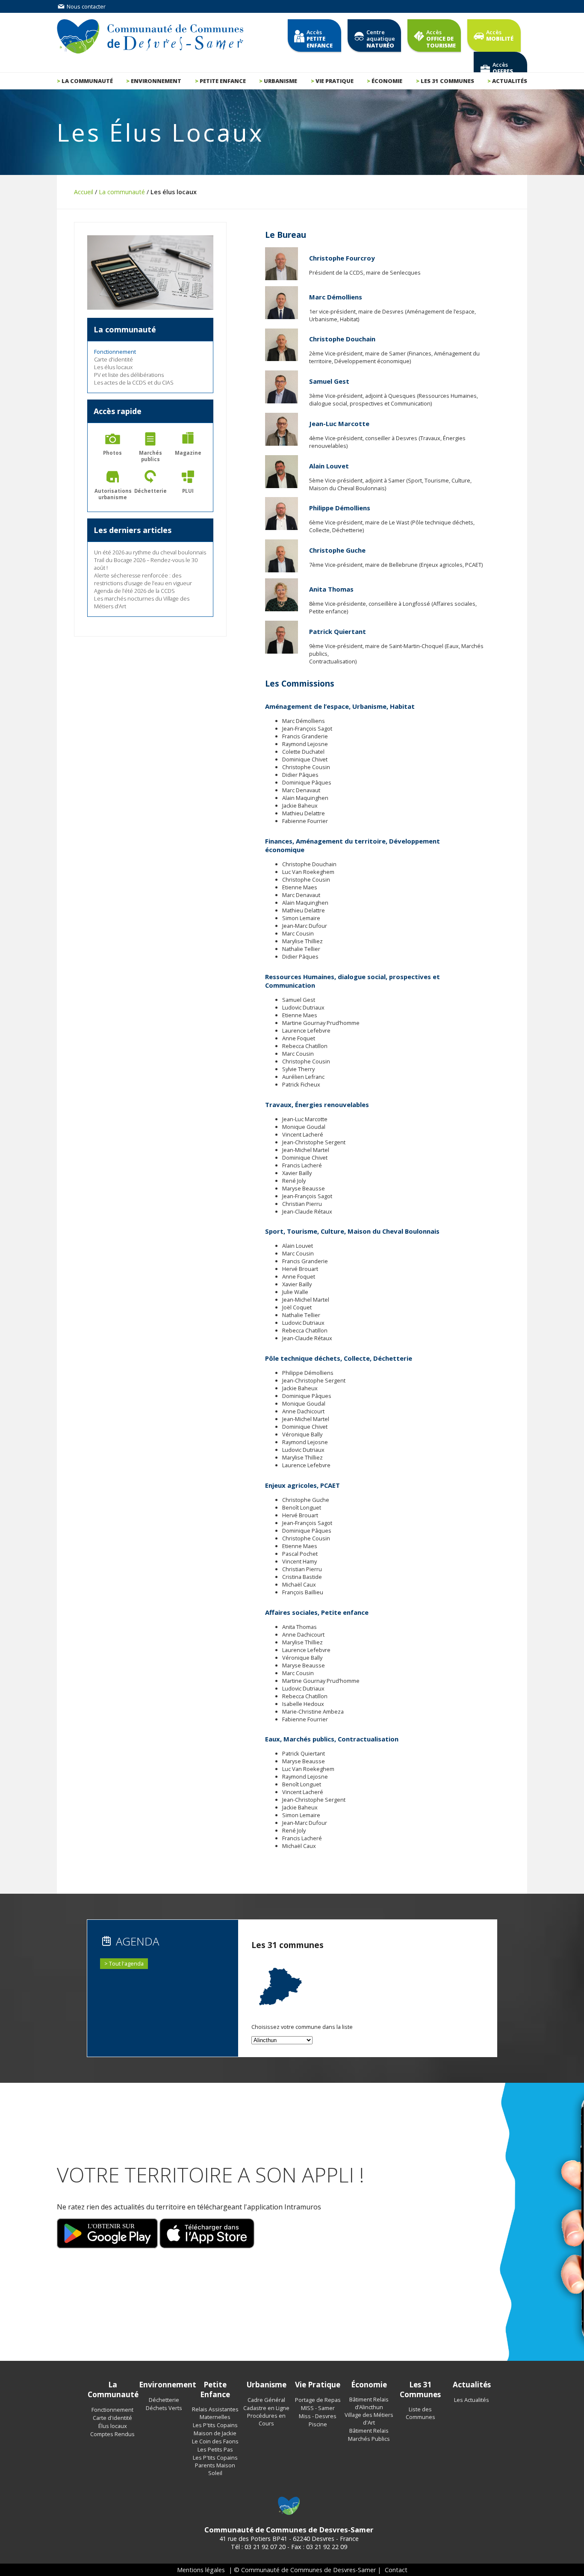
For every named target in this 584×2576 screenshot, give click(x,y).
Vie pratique (335, 81)
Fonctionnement (112, 2410)
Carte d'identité (114, 359)
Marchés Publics (369, 2439)
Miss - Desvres (318, 2416)
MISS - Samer (318, 2408)
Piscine (318, 2424)
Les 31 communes (447, 81)
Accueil (84, 192)
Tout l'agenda (126, 1963)
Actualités (510, 81)
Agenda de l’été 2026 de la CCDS (134, 591)
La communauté (87, 81)
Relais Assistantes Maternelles (215, 2413)
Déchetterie (164, 2400)
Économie (387, 81)
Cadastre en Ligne (266, 2408)
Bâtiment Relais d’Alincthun (369, 2403)
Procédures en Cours (266, 2419)
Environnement (156, 81)
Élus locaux (113, 2426)
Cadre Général (266, 2400)
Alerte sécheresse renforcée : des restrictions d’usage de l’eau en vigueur (143, 579)
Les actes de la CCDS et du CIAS (134, 382)
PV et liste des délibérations (129, 375)
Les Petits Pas (215, 2449)
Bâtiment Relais (369, 2431)
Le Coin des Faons (215, 2441)
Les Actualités (472, 2400)
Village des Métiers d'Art (369, 2419)
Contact (396, 2570)
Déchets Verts (164, 2408)
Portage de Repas (318, 2400)
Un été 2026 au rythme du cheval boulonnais (150, 552)
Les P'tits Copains (215, 2425)
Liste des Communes (420, 2413)
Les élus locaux (113, 367)
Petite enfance (223, 81)
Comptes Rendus (112, 2434)
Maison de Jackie (215, 2433)
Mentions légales (201, 2570)
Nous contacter (86, 6)
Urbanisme (280, 81)
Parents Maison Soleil (215, 2469)
